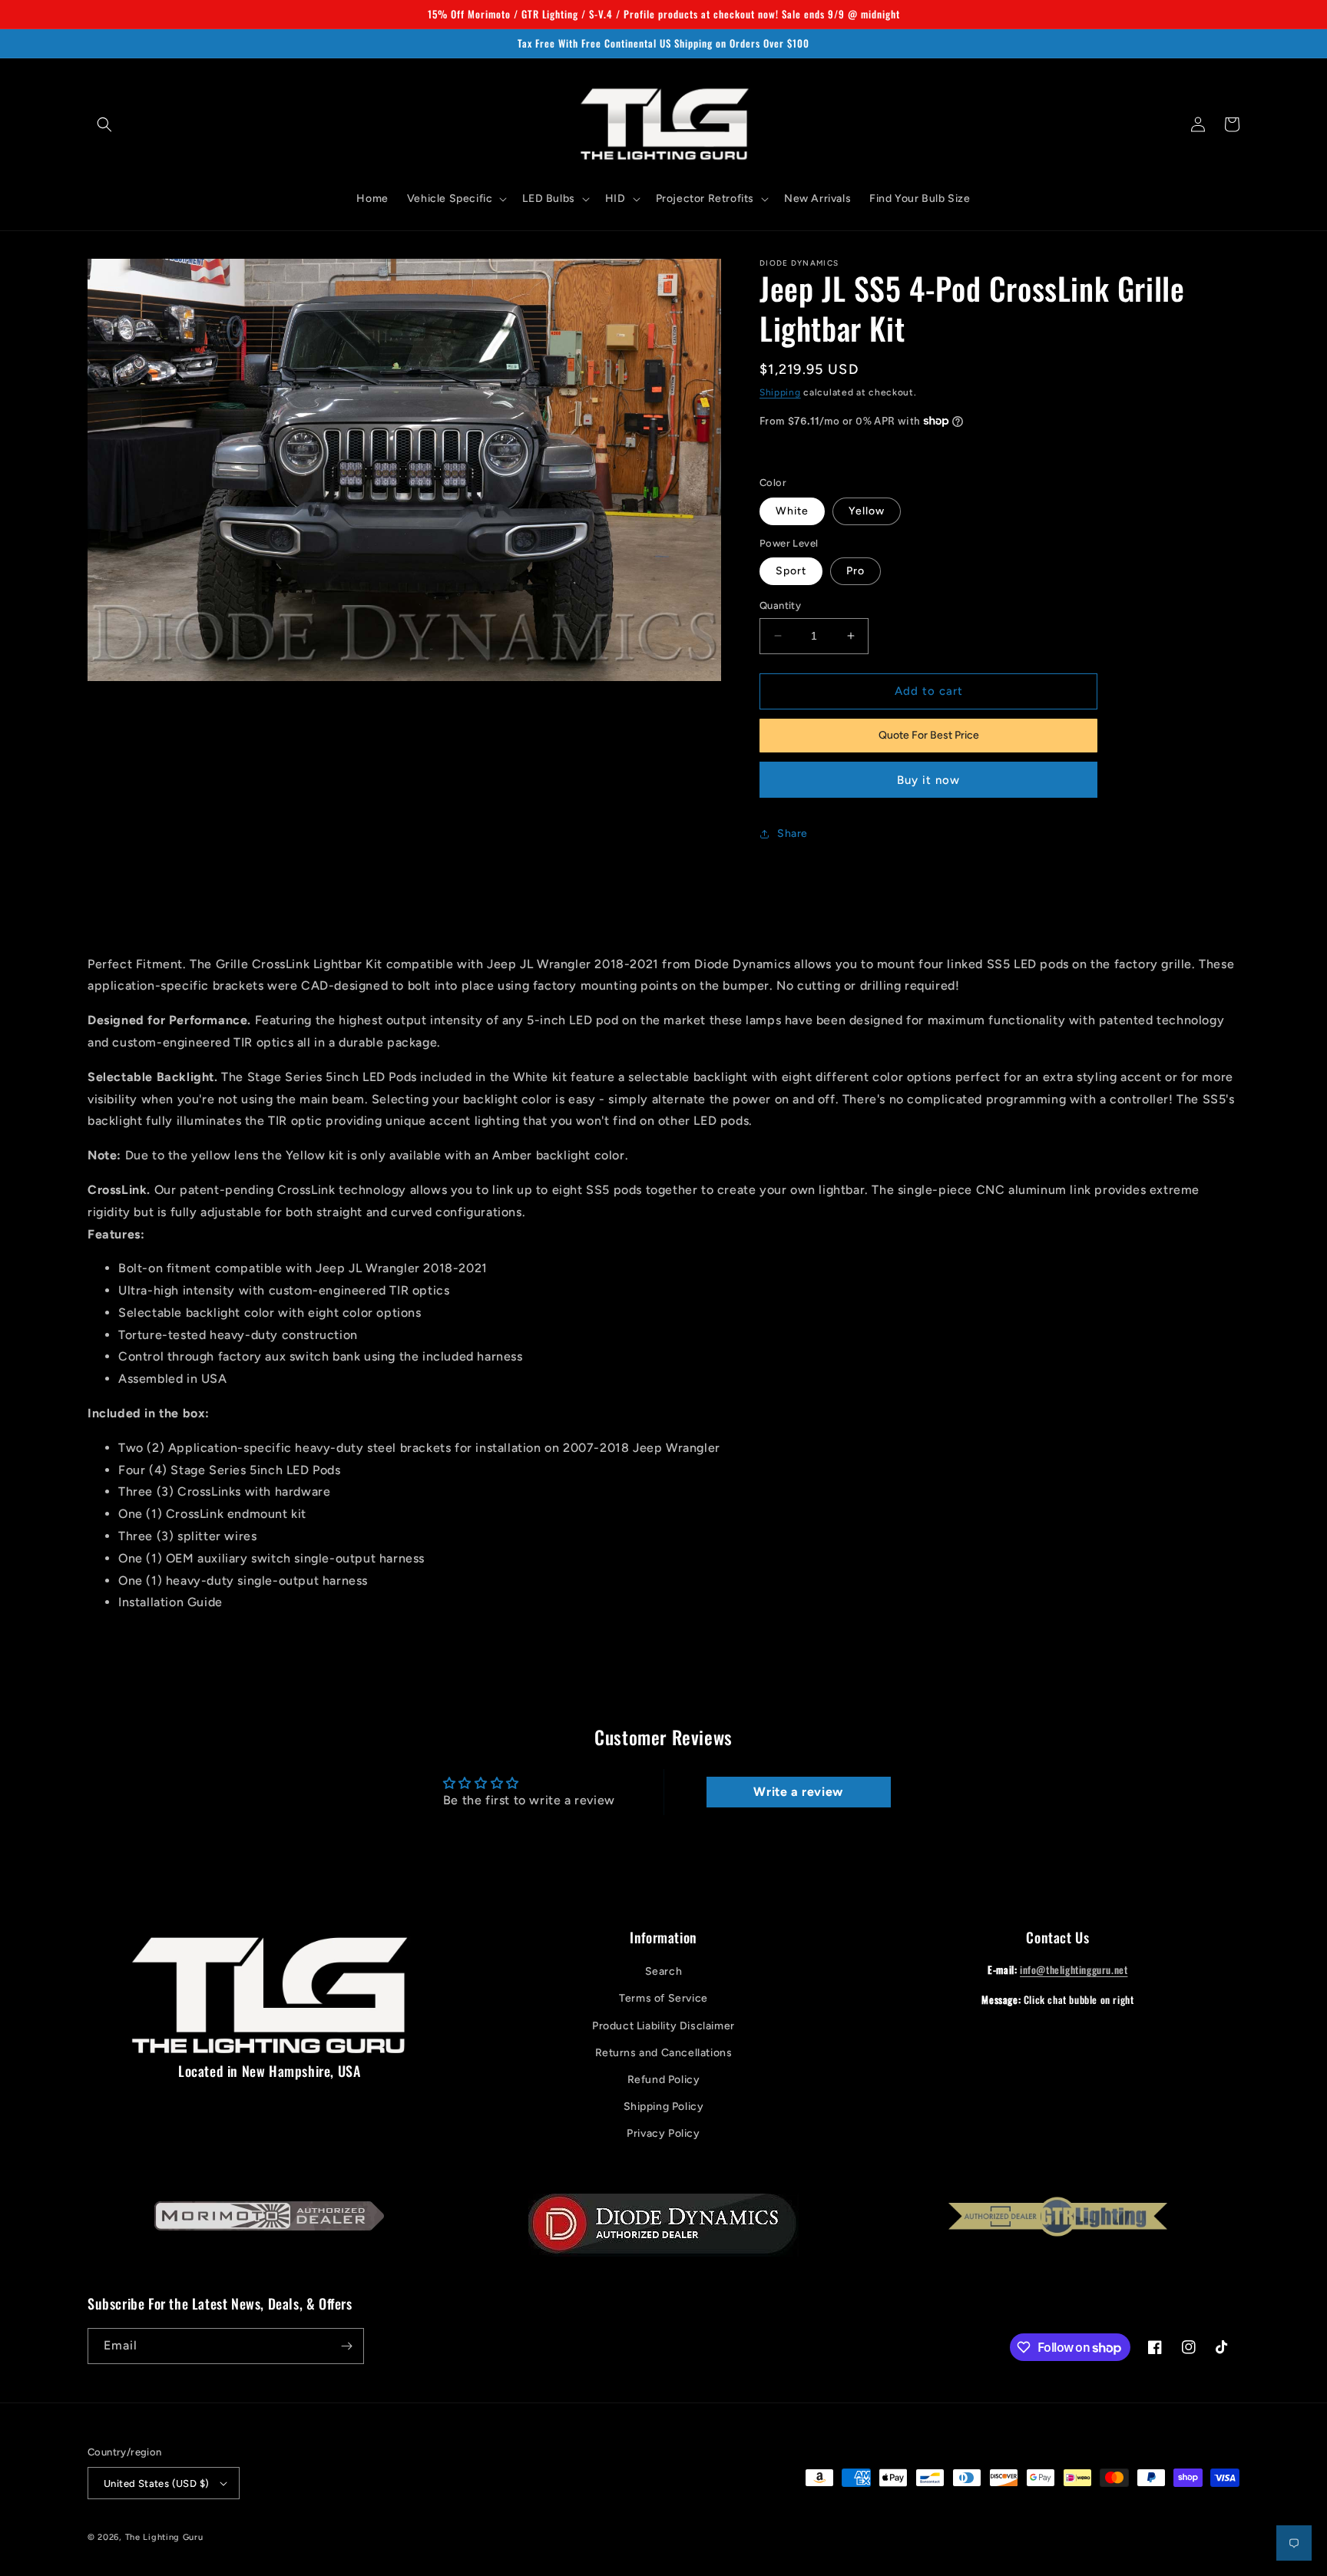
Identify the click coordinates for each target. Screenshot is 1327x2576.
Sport (791, 571)
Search (664, 1971)
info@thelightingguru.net (1074, 1969)
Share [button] (793, 833)
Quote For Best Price (929, 735)
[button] (104, 124)
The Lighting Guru (164, 2537)
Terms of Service (663, 1998)
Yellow (867, 511)
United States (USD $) (156, 2483)
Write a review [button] (798, 1792)
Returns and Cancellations (664, 2053)
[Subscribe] (346, 2346)
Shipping (780, 392)
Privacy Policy (663, 2133)
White (792, 511)
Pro (855, 571)
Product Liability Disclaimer (663, 2026)
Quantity (780, 605)
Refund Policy (664, 2080)
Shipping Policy (664, 2106)
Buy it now (928, 780)
